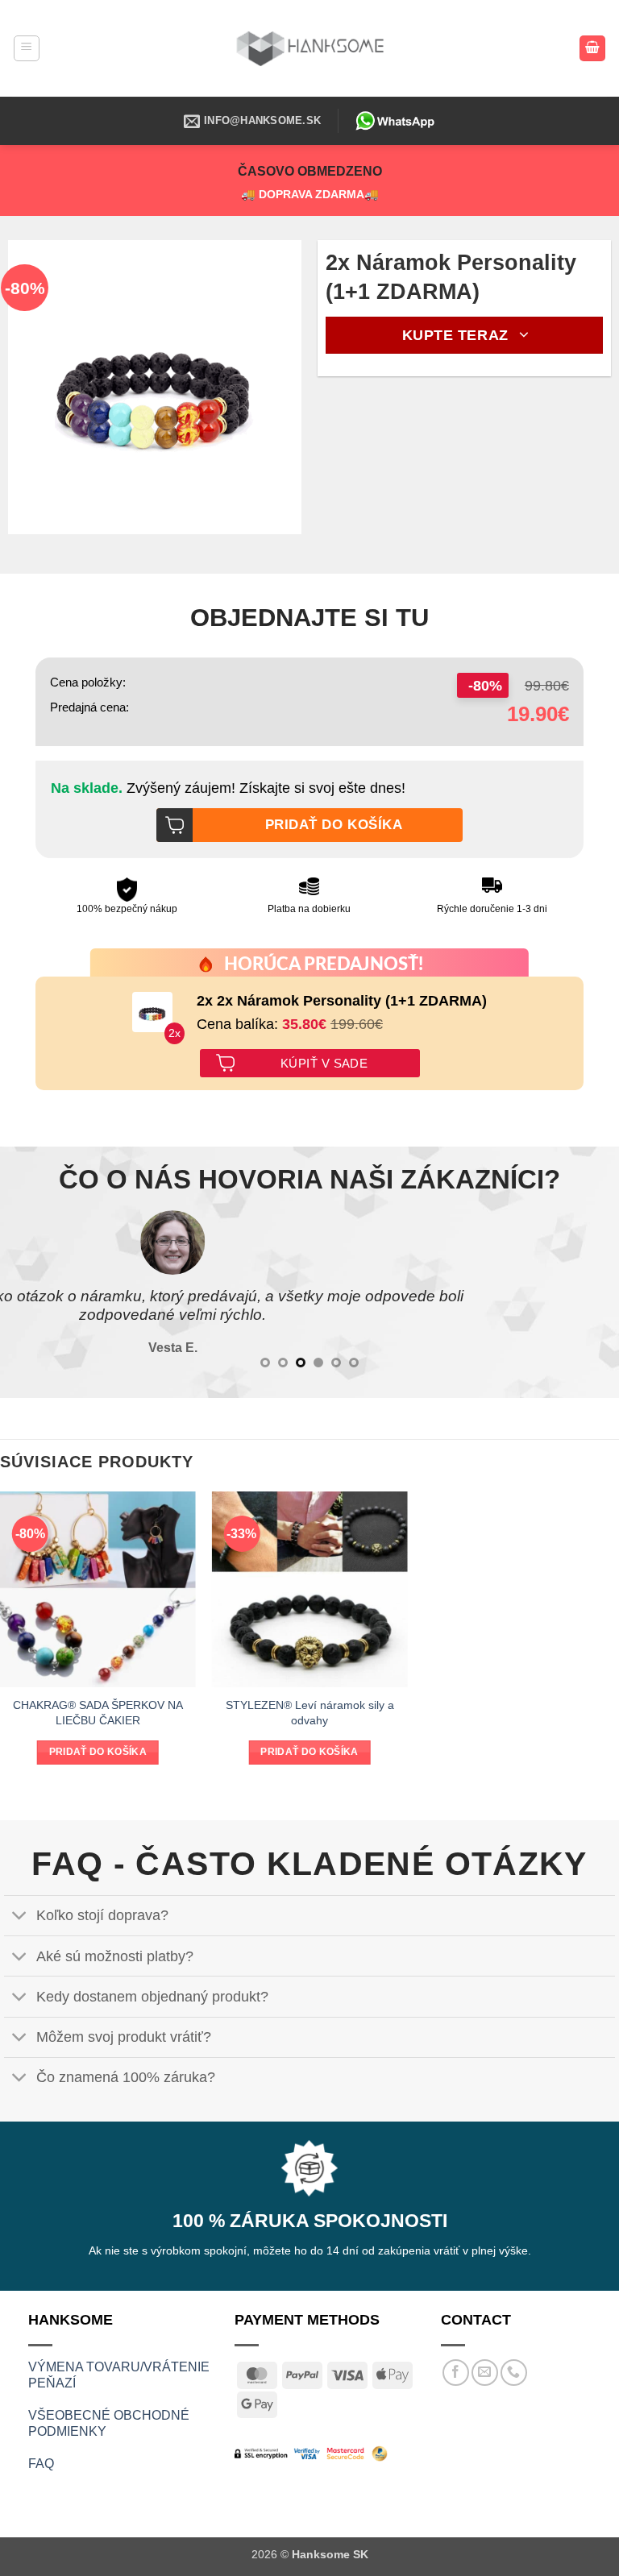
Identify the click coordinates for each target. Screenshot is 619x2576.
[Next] (586, 1294)
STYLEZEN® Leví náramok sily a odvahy (310, 1713)
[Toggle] (20, 1917)
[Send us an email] (485, 2373)
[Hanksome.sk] (309, 48)
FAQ (41, 2464)
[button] (27, 48)
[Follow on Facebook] (456, 2373)
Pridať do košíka (98, 1752)
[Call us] (514, 2373)
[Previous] (33, 1294)
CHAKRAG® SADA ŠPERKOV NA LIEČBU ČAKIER (98, 1713)
